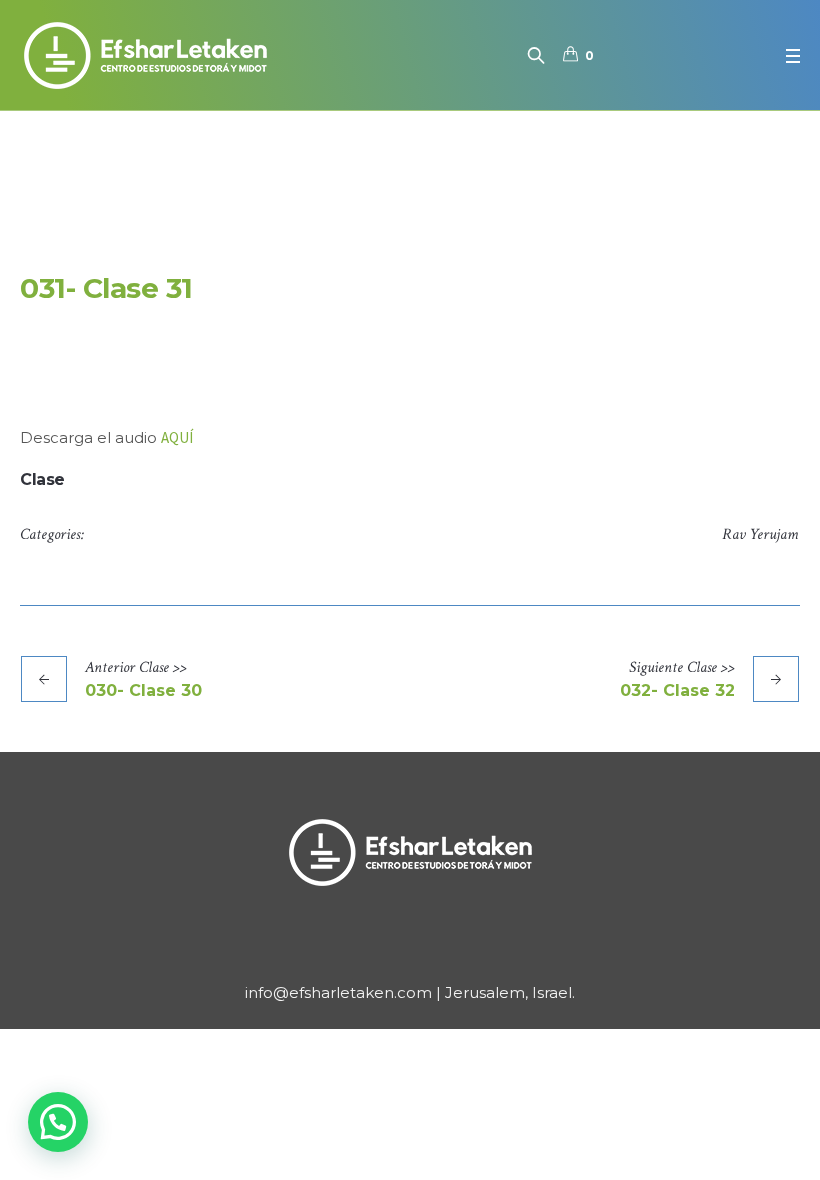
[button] (58, 1122)
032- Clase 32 (677, 690)
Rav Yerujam (760, 534)
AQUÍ (177, 437)
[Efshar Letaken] (410, 852)
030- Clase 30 (143, 690)
